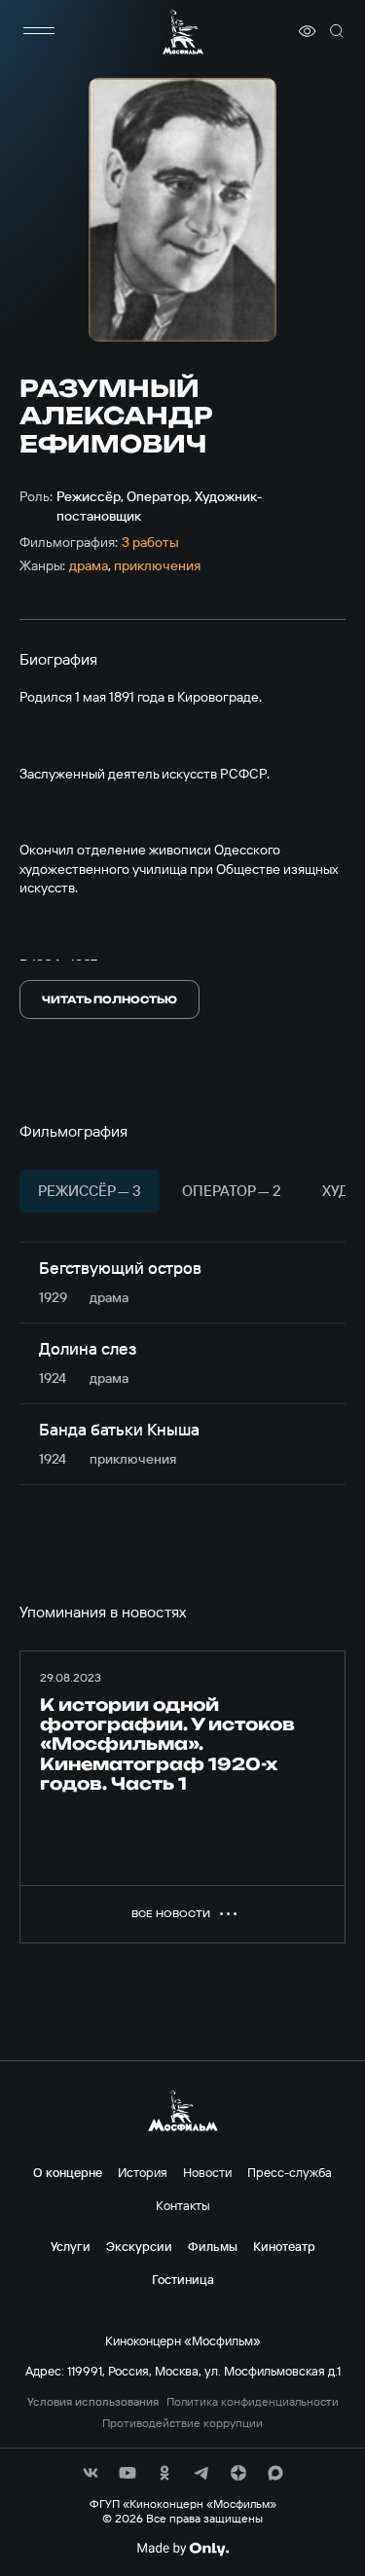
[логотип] (183, 32)
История (143, 2172)
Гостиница (183, 2279)
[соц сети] (91, 2473)
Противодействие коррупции (182, 2423)
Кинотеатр (284, 2246)
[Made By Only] (182, 2549)
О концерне (68, 2172)
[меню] (39, 31)
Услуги (71, 2246)
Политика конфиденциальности (253, 2402)
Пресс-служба (290, 2172)
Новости (207, 2172)
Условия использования (93, 2402)
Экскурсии (139, 2246)
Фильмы (213, 2246)
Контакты (183, 2205)
